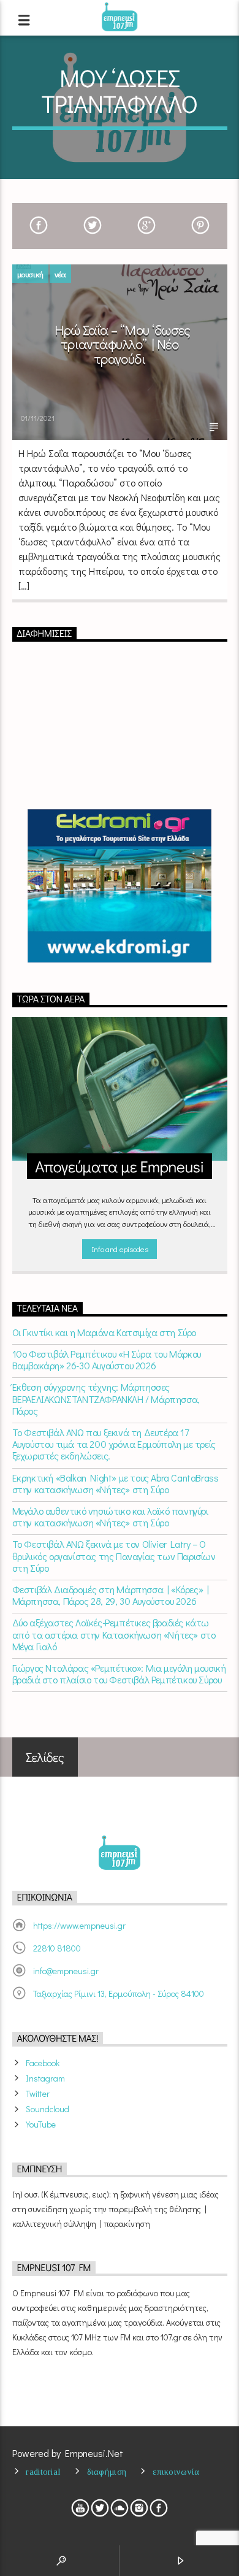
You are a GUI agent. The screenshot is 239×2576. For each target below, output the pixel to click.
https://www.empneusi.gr (79, 1925)
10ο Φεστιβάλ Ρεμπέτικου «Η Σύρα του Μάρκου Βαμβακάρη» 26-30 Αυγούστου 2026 (107, 1359)
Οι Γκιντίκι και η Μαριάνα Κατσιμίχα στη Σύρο (104, 1332)
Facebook (43, 2063)
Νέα (60, 274)
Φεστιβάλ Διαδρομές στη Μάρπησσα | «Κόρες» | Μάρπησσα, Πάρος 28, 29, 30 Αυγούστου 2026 (111, 1595)
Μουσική (30, 274)
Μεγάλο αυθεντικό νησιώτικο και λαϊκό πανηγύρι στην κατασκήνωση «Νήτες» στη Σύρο (110, 1517)
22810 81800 (57, 1948)
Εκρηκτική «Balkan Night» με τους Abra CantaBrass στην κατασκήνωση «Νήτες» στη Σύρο (116, 1483)
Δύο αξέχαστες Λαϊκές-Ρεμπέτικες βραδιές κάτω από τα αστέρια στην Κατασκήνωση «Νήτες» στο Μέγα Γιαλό (114, 1634)
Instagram (45, 2078)
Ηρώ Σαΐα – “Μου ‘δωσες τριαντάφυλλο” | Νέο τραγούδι (123, 344)
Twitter (38, 2093)
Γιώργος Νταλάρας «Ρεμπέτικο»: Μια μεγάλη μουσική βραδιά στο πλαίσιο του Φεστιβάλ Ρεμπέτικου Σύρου (119, 1674)
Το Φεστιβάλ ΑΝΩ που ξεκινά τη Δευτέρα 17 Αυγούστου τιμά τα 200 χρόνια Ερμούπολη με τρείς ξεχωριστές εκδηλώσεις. (114, 1444)
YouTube (41, 2124)
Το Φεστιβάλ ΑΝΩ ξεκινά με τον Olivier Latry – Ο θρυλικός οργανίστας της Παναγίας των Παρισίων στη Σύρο (114, 1556)
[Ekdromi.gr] (120, 886)
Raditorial (43, 2472)
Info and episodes (120, 1249)
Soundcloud (47, 2109)
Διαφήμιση (107, 2472)
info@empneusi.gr (66, 1971)
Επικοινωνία (176, 2472)
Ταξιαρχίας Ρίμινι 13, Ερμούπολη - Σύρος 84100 (119, 1994)
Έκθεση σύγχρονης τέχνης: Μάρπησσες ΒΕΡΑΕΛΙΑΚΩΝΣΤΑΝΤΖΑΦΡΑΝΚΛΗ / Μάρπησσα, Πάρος (106, 1399)
